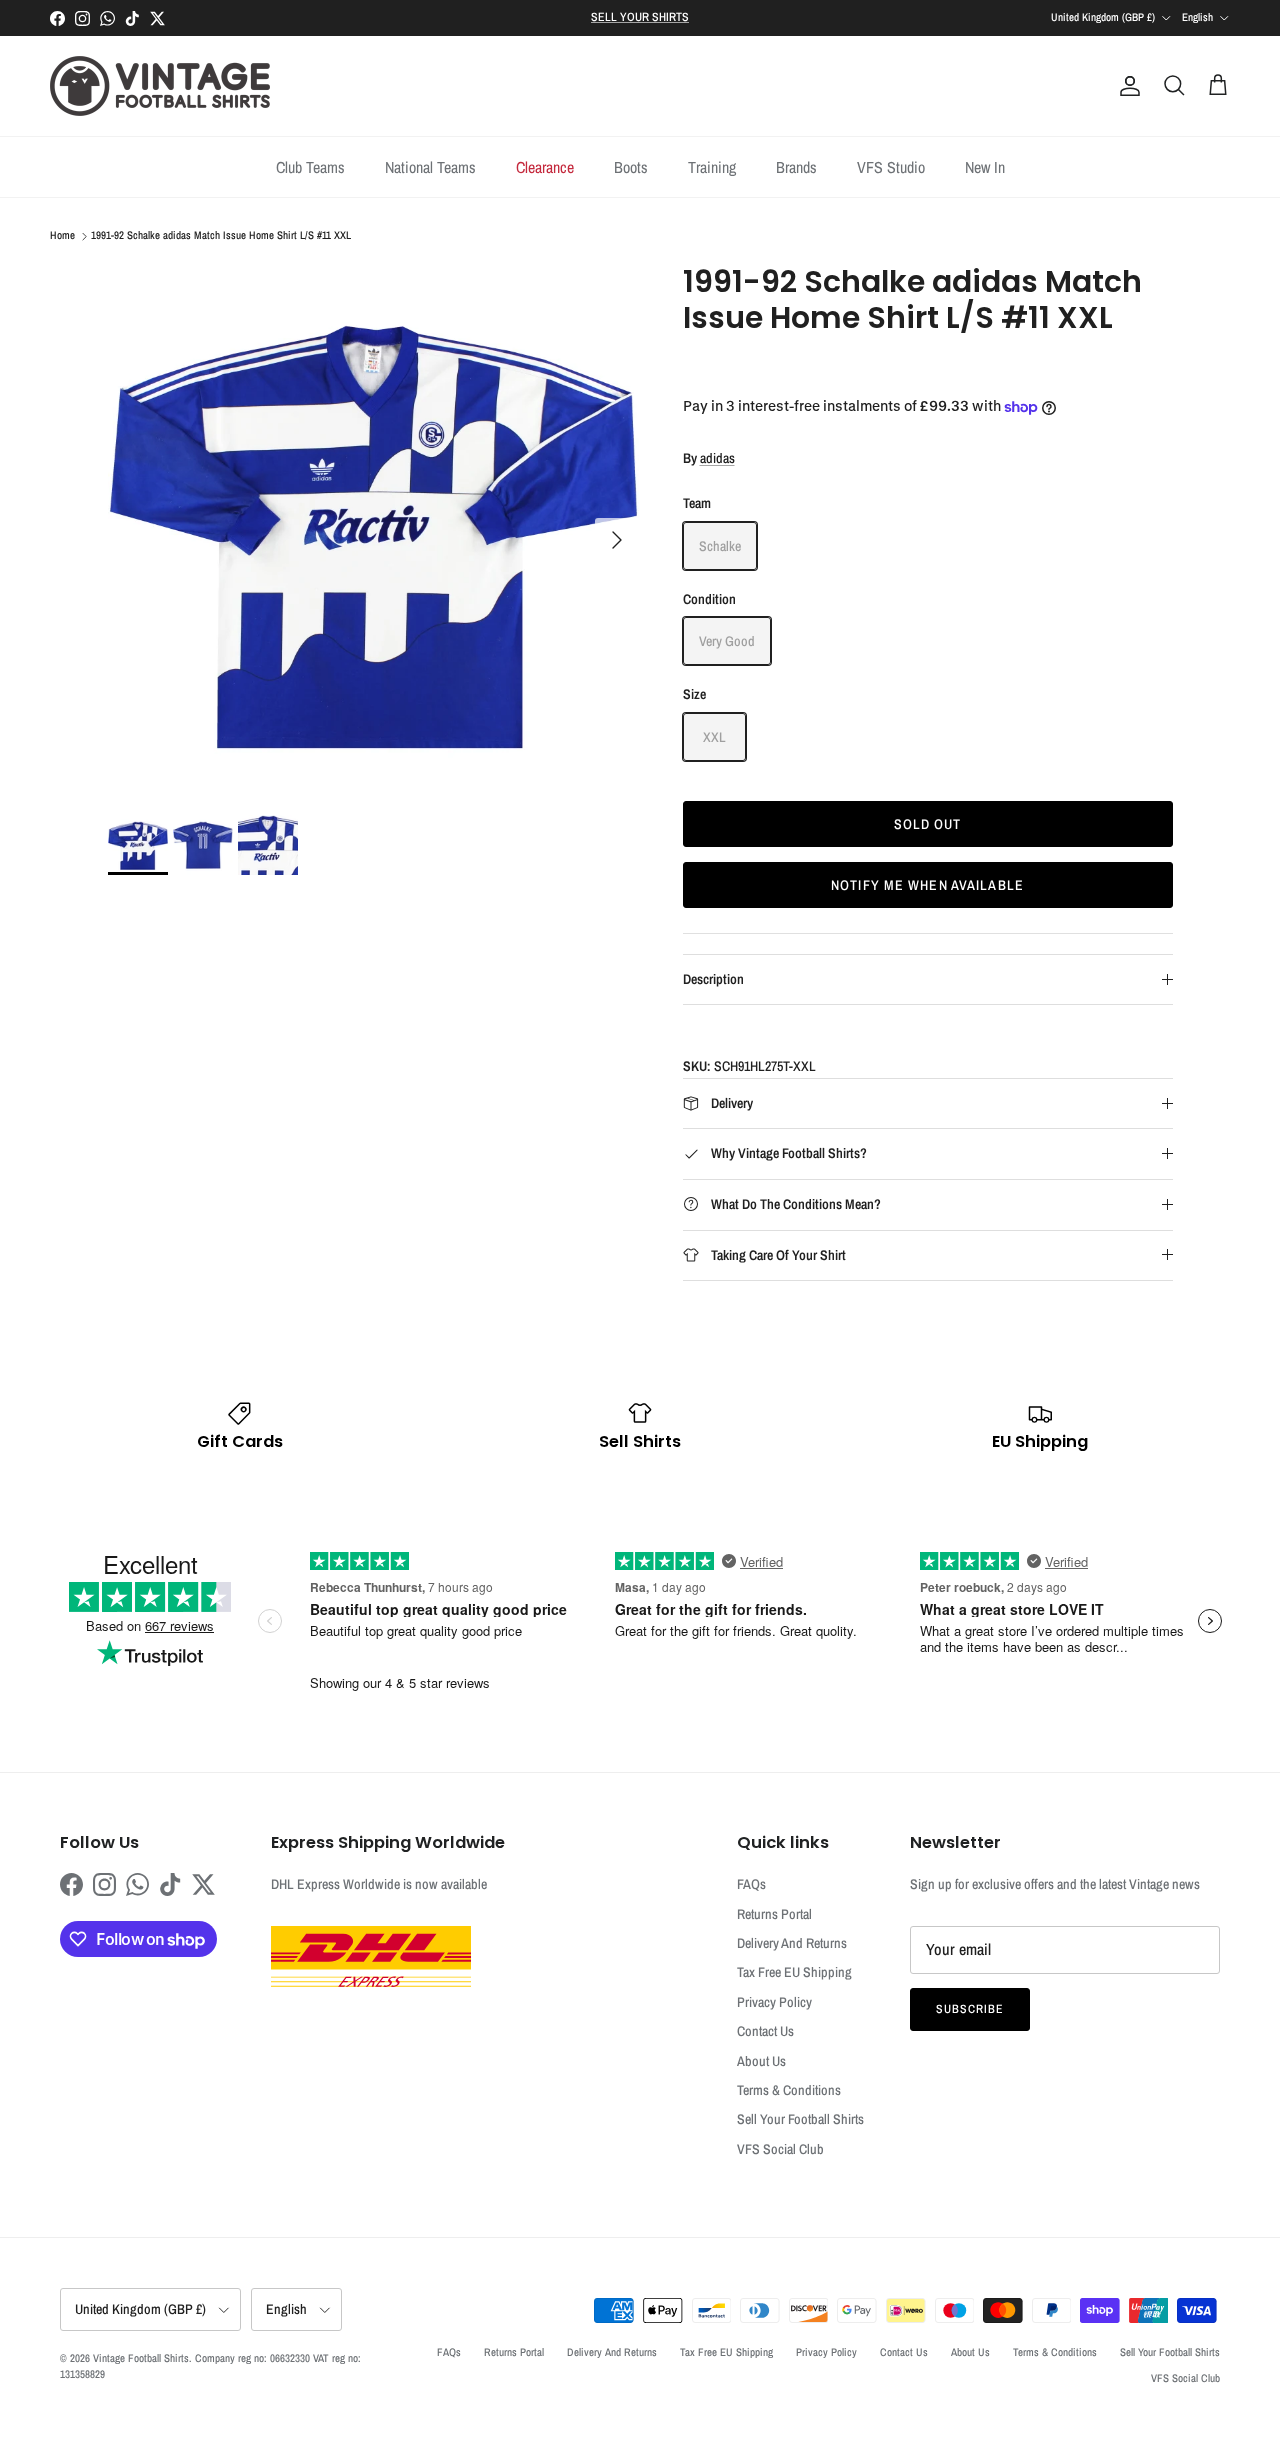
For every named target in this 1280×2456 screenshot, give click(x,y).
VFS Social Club (780, 2149)
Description (713, 979)
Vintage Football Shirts (141, 2358)
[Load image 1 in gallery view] (373, 529)
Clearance (545, 167)
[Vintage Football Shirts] (160, 86)
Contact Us (765, 2031)
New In (985, 167)
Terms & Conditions (789, 2090)
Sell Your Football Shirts (800, 2119)
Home (62, 236)
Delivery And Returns (792, 1943)
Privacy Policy (774, 2002)
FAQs (751, 1884)
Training (712, 167)
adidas (717, 458)
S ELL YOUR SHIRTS (640, 17)
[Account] (1126, 86)
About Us (761, 2061)
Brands (796, 167)
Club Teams (310, 167)
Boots (631, 167)
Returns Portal (774, 1914)
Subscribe (970, 2009)
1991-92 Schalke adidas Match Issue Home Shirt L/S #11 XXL (221, 236)
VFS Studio (891, 167)
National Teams (430, 167)
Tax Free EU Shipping (794, 1972)
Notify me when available (927, 885)
